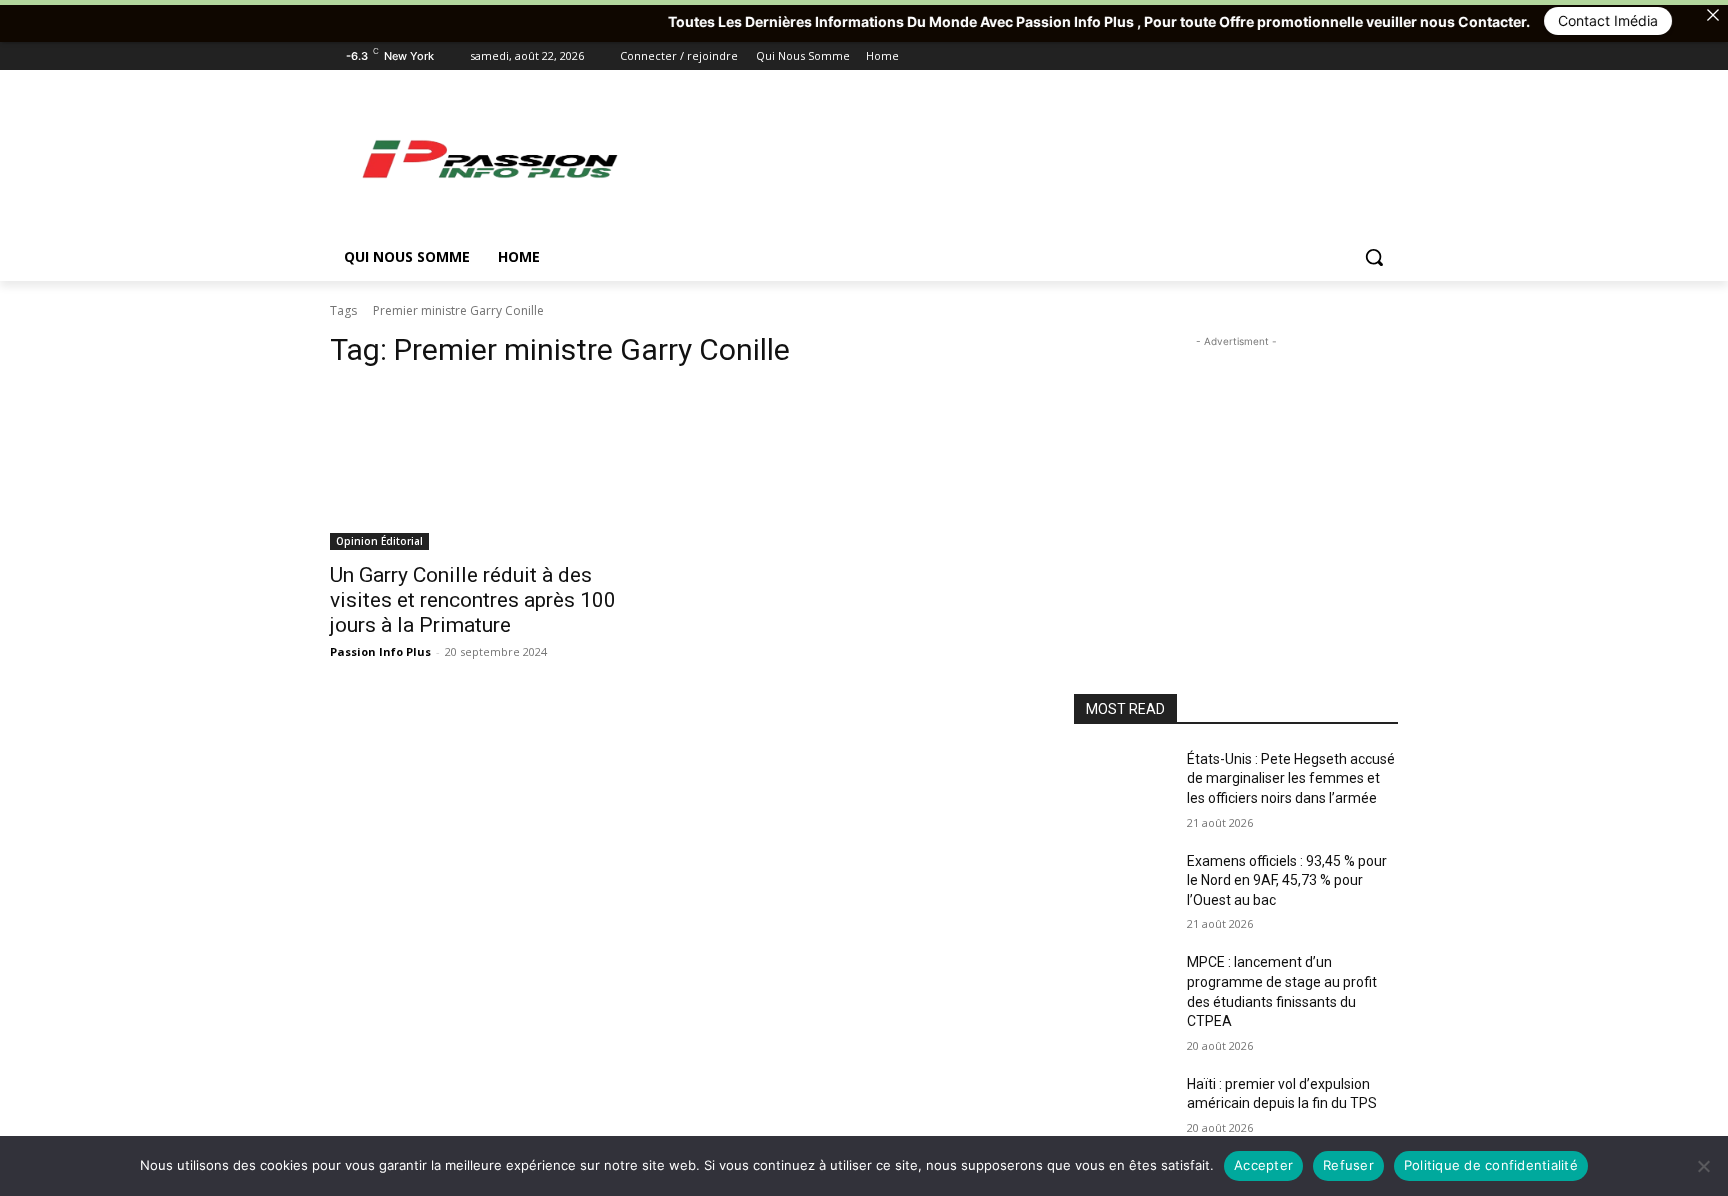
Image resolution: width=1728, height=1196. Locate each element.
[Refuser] (1703, 1166)
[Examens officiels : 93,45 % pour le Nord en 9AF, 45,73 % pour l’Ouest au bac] (1122, 886)
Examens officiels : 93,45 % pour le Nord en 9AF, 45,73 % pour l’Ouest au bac (1287, 880)
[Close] (1713, 15)
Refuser (1348, 1165)
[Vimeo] (1358, 56)
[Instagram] (1303, 56)
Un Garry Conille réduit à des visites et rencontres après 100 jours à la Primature (473, 600)
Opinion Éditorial (379, 541)
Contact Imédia (1571, 20)
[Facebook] (1275, 56)
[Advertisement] (1014, 158)
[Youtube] (1386, 56)
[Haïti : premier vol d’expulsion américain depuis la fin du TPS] (1122, 1109)
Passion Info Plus (380, 651)
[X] (1331, 56)
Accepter (1263, 1165)
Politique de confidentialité (1491, 1165)
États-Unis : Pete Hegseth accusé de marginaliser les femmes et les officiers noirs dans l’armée (1291, 778)
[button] (1374, 257)
